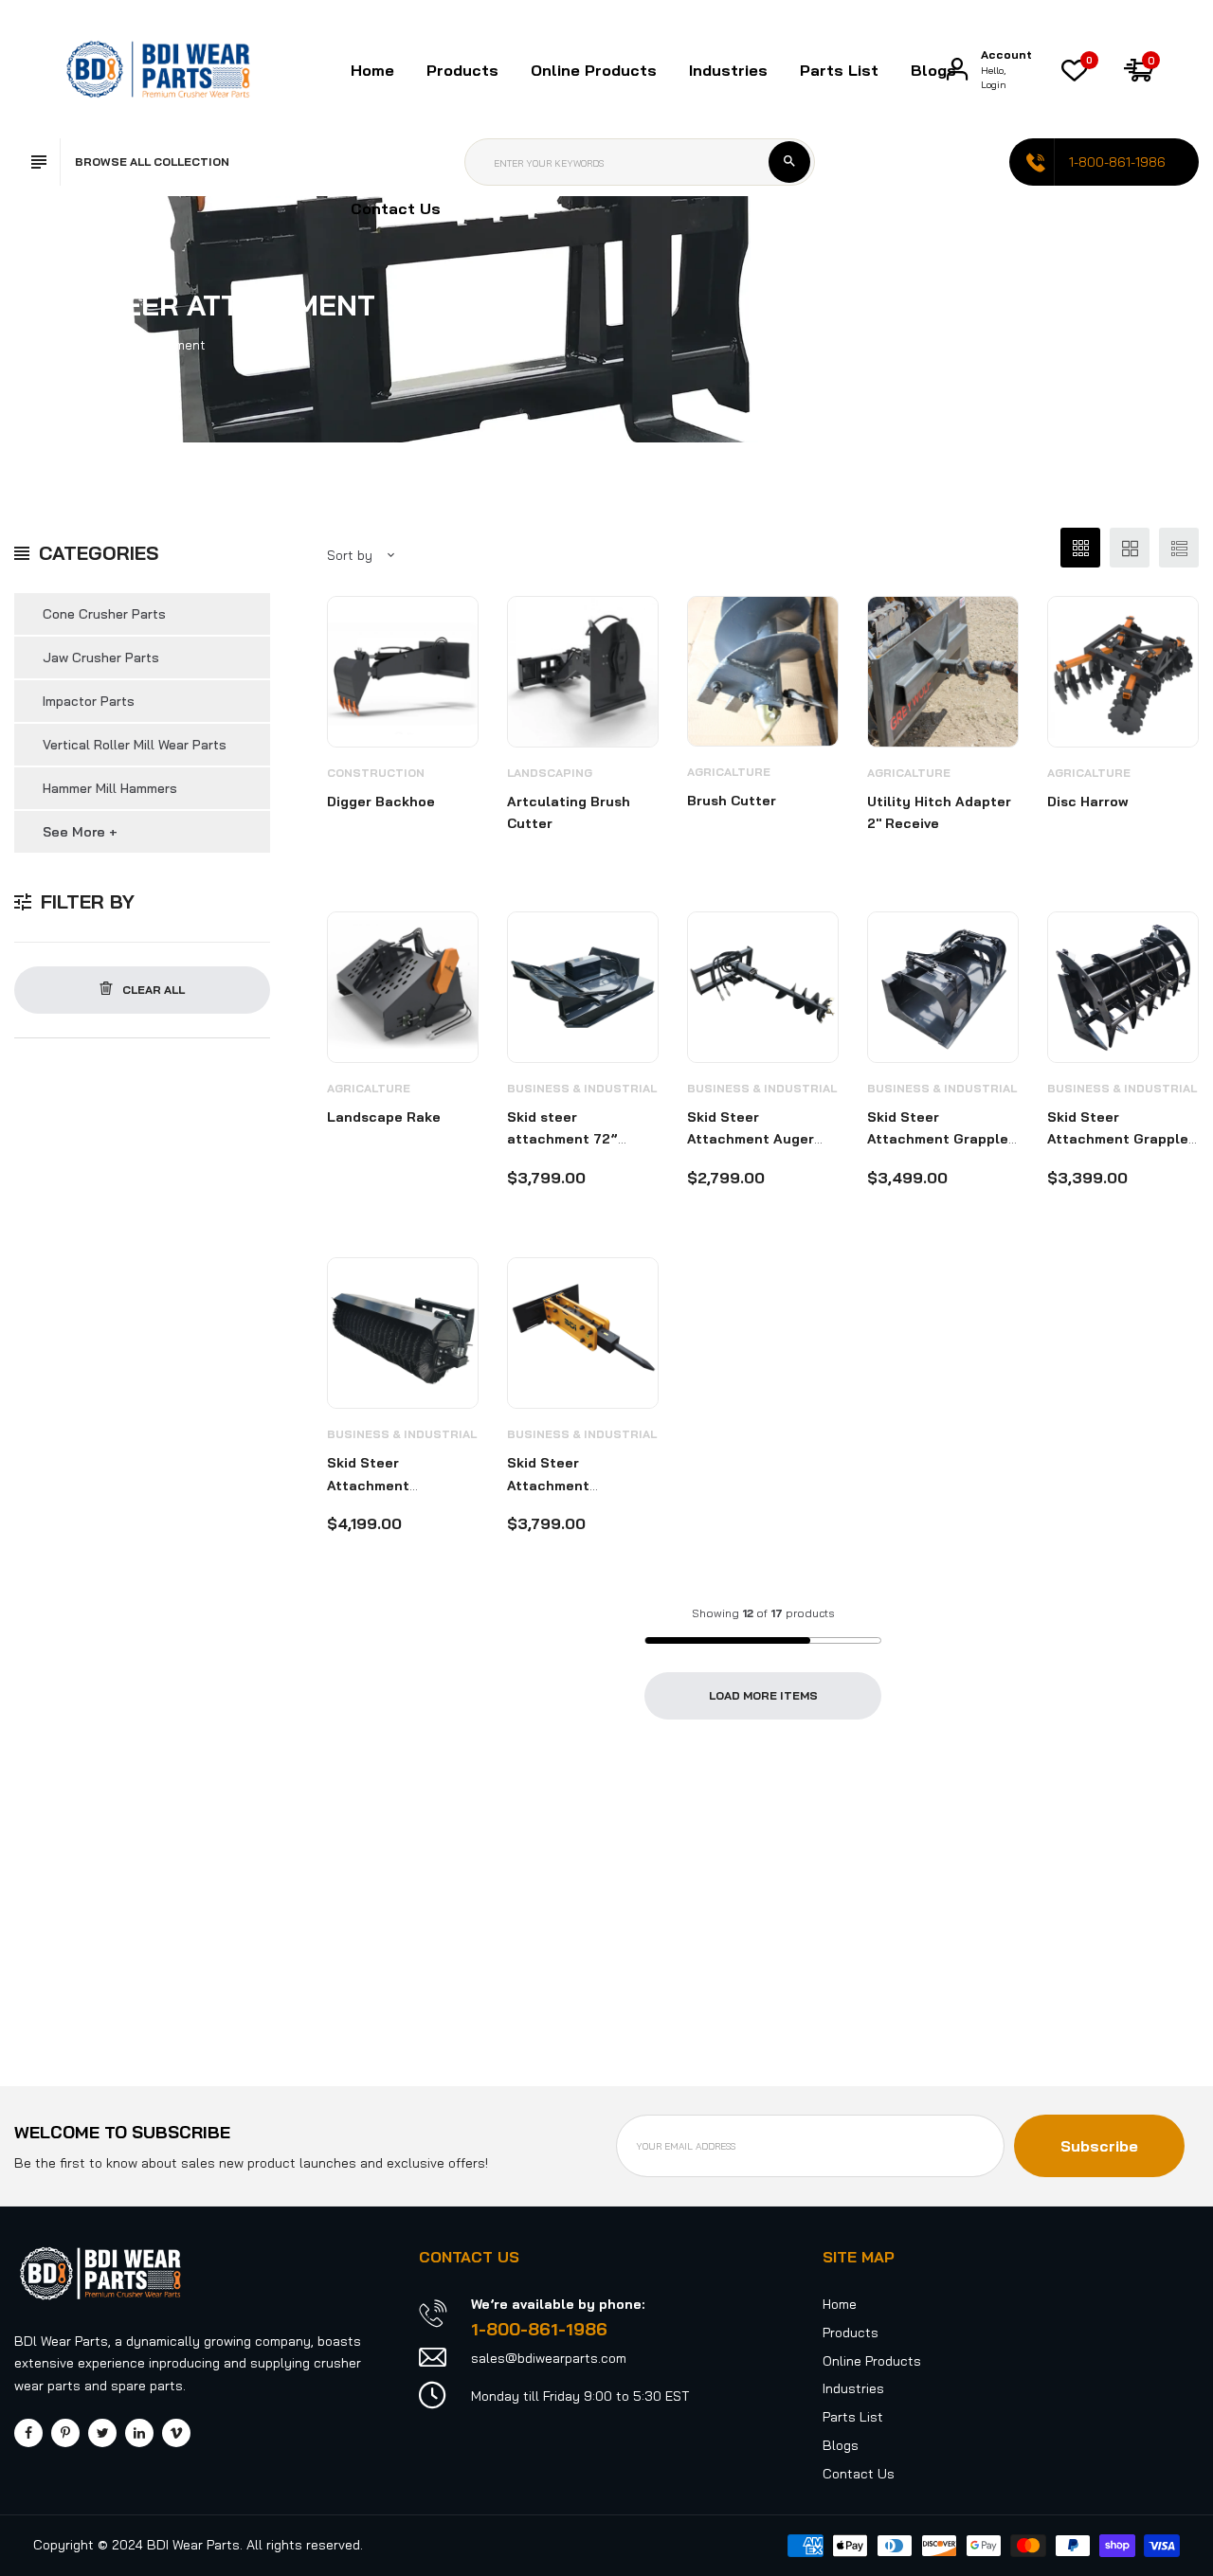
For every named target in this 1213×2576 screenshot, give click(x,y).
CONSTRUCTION (376, 773)
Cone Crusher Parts (104, 614)
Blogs (933, 70)
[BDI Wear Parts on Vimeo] (176, 2433)
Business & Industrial (582, 1088)
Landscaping (550, 773)
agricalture (729, 772)
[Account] (957, 69)
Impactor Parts (89, 701)
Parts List (839, 70)
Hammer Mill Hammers (110, 788)
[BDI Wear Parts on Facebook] (28, 2433)
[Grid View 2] (1130, 548)
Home (372, 70)
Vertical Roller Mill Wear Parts (135, 745)
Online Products (872, 2361)
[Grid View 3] (1080, 548)
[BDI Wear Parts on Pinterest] (65, 2433)
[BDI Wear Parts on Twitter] (102, 2433)
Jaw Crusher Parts (101, 658)
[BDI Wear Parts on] (139, 2433)
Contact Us (396, 208)
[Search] (789, 162)
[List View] (1179, 548)
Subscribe (1099, 2146)
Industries (728, 70)
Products (851, 2333)
